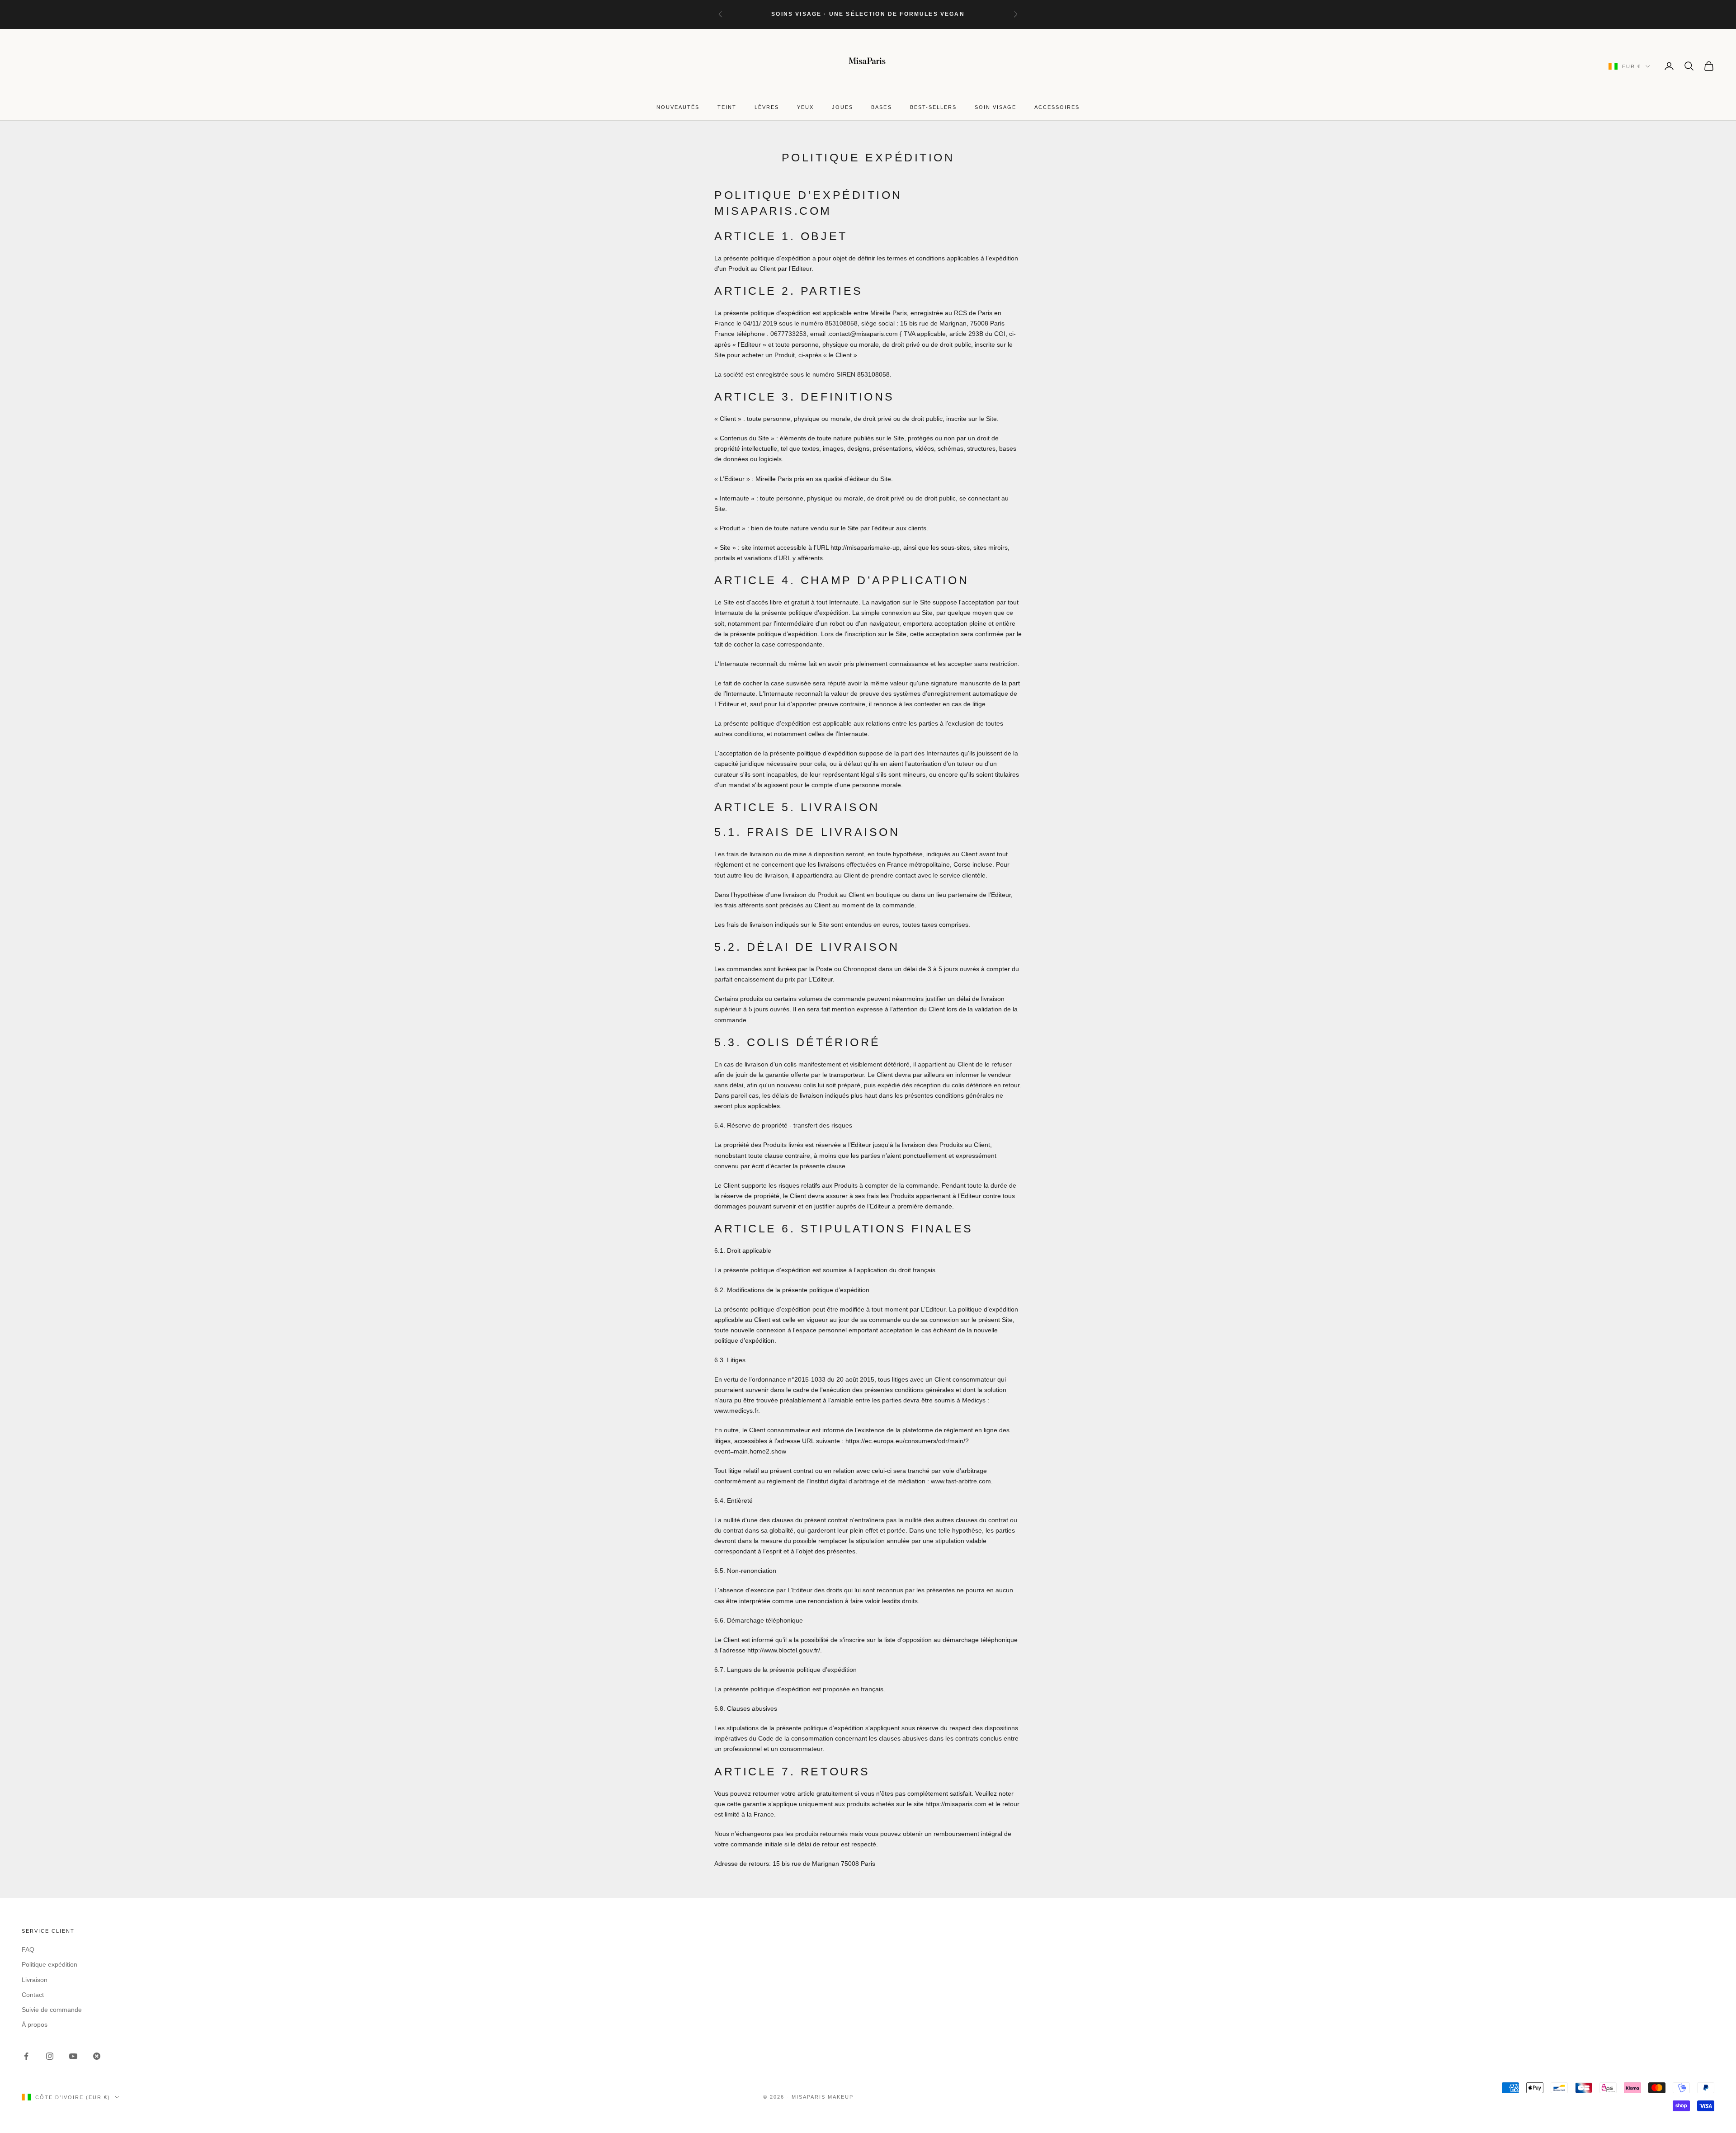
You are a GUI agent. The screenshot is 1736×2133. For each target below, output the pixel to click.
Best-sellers (933, 107)
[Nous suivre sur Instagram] (50, 2056)
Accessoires (1057, 107)
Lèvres (767, 107)
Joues (842, 107)
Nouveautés (678, 107)
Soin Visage (995, 107)
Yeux (805, 107)
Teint (727, 107)
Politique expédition (50, 1964)
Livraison (35, 1980)
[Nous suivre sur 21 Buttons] (97, 2056)
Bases (881, 107)
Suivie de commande (52, 2010)
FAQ (28, 1949)
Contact (33, 1995)
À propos (35, 2024)
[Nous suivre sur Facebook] (26, 2056)
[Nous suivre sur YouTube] (73, 2056)
